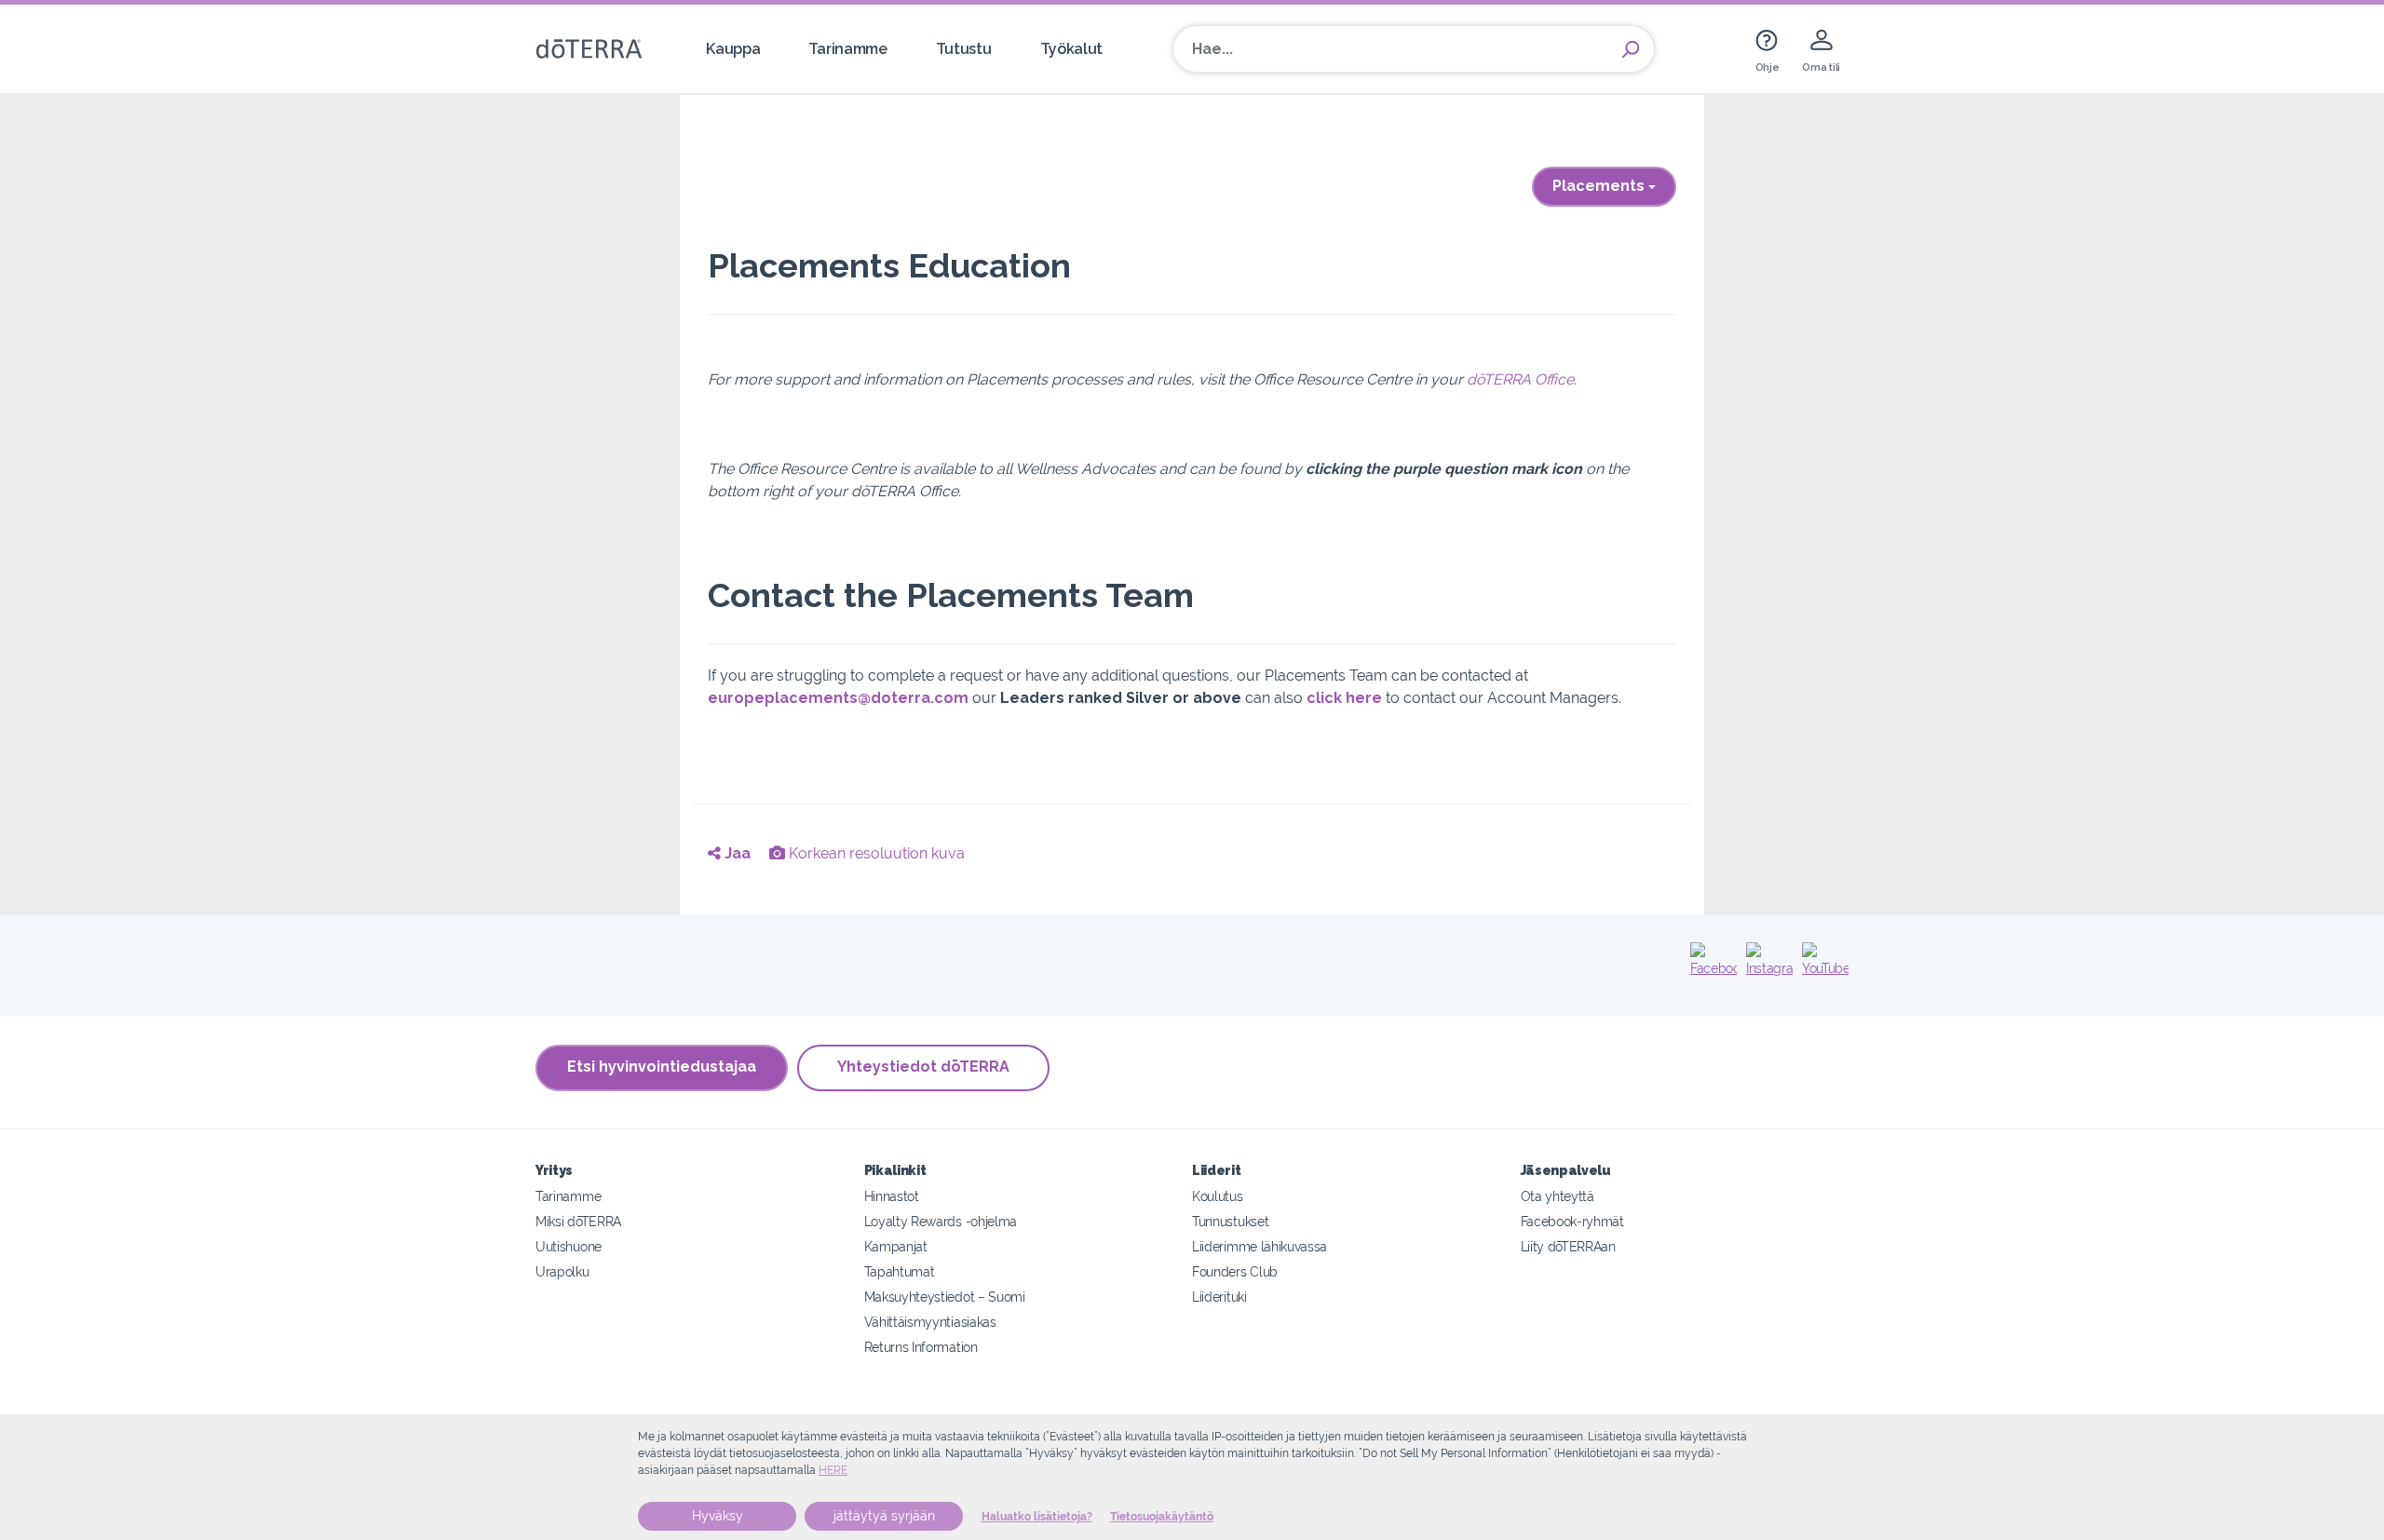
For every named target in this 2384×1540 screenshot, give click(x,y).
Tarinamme (847, 49)
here (833, 1470)
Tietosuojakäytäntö (1162, 1517)
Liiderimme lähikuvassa (1260, 1246)
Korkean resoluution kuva (875, 853)
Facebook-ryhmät (1572, 1221)
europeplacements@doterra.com (838, 698)
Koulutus (1218, 1196)
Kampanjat (896, 1246)
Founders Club (1235, 1271)
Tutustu (964, 49)
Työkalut (1072, 49)
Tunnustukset (1230, 1221)
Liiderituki (1219, 1297)
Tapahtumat (900, 1271)
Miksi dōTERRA (578, 1221)
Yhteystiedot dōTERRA (923, 1067)
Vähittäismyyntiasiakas (930, 1322)
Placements (1600, 186)
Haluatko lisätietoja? (1037, 1517)
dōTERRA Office (1520, 379)
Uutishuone (569, 1246)
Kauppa (733, 49)
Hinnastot (892, 1196)
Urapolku (562, 1271)
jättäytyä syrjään (884, 1516)
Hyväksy (718, 1516)
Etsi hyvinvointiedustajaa (662, 1067)
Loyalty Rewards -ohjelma (941, 1221)
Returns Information (921, 1347)
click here (1344, 698)
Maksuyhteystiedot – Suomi (945, 1297)
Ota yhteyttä (1558, 1196)
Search (1631, 49)
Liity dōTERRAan (1568, 1246)
